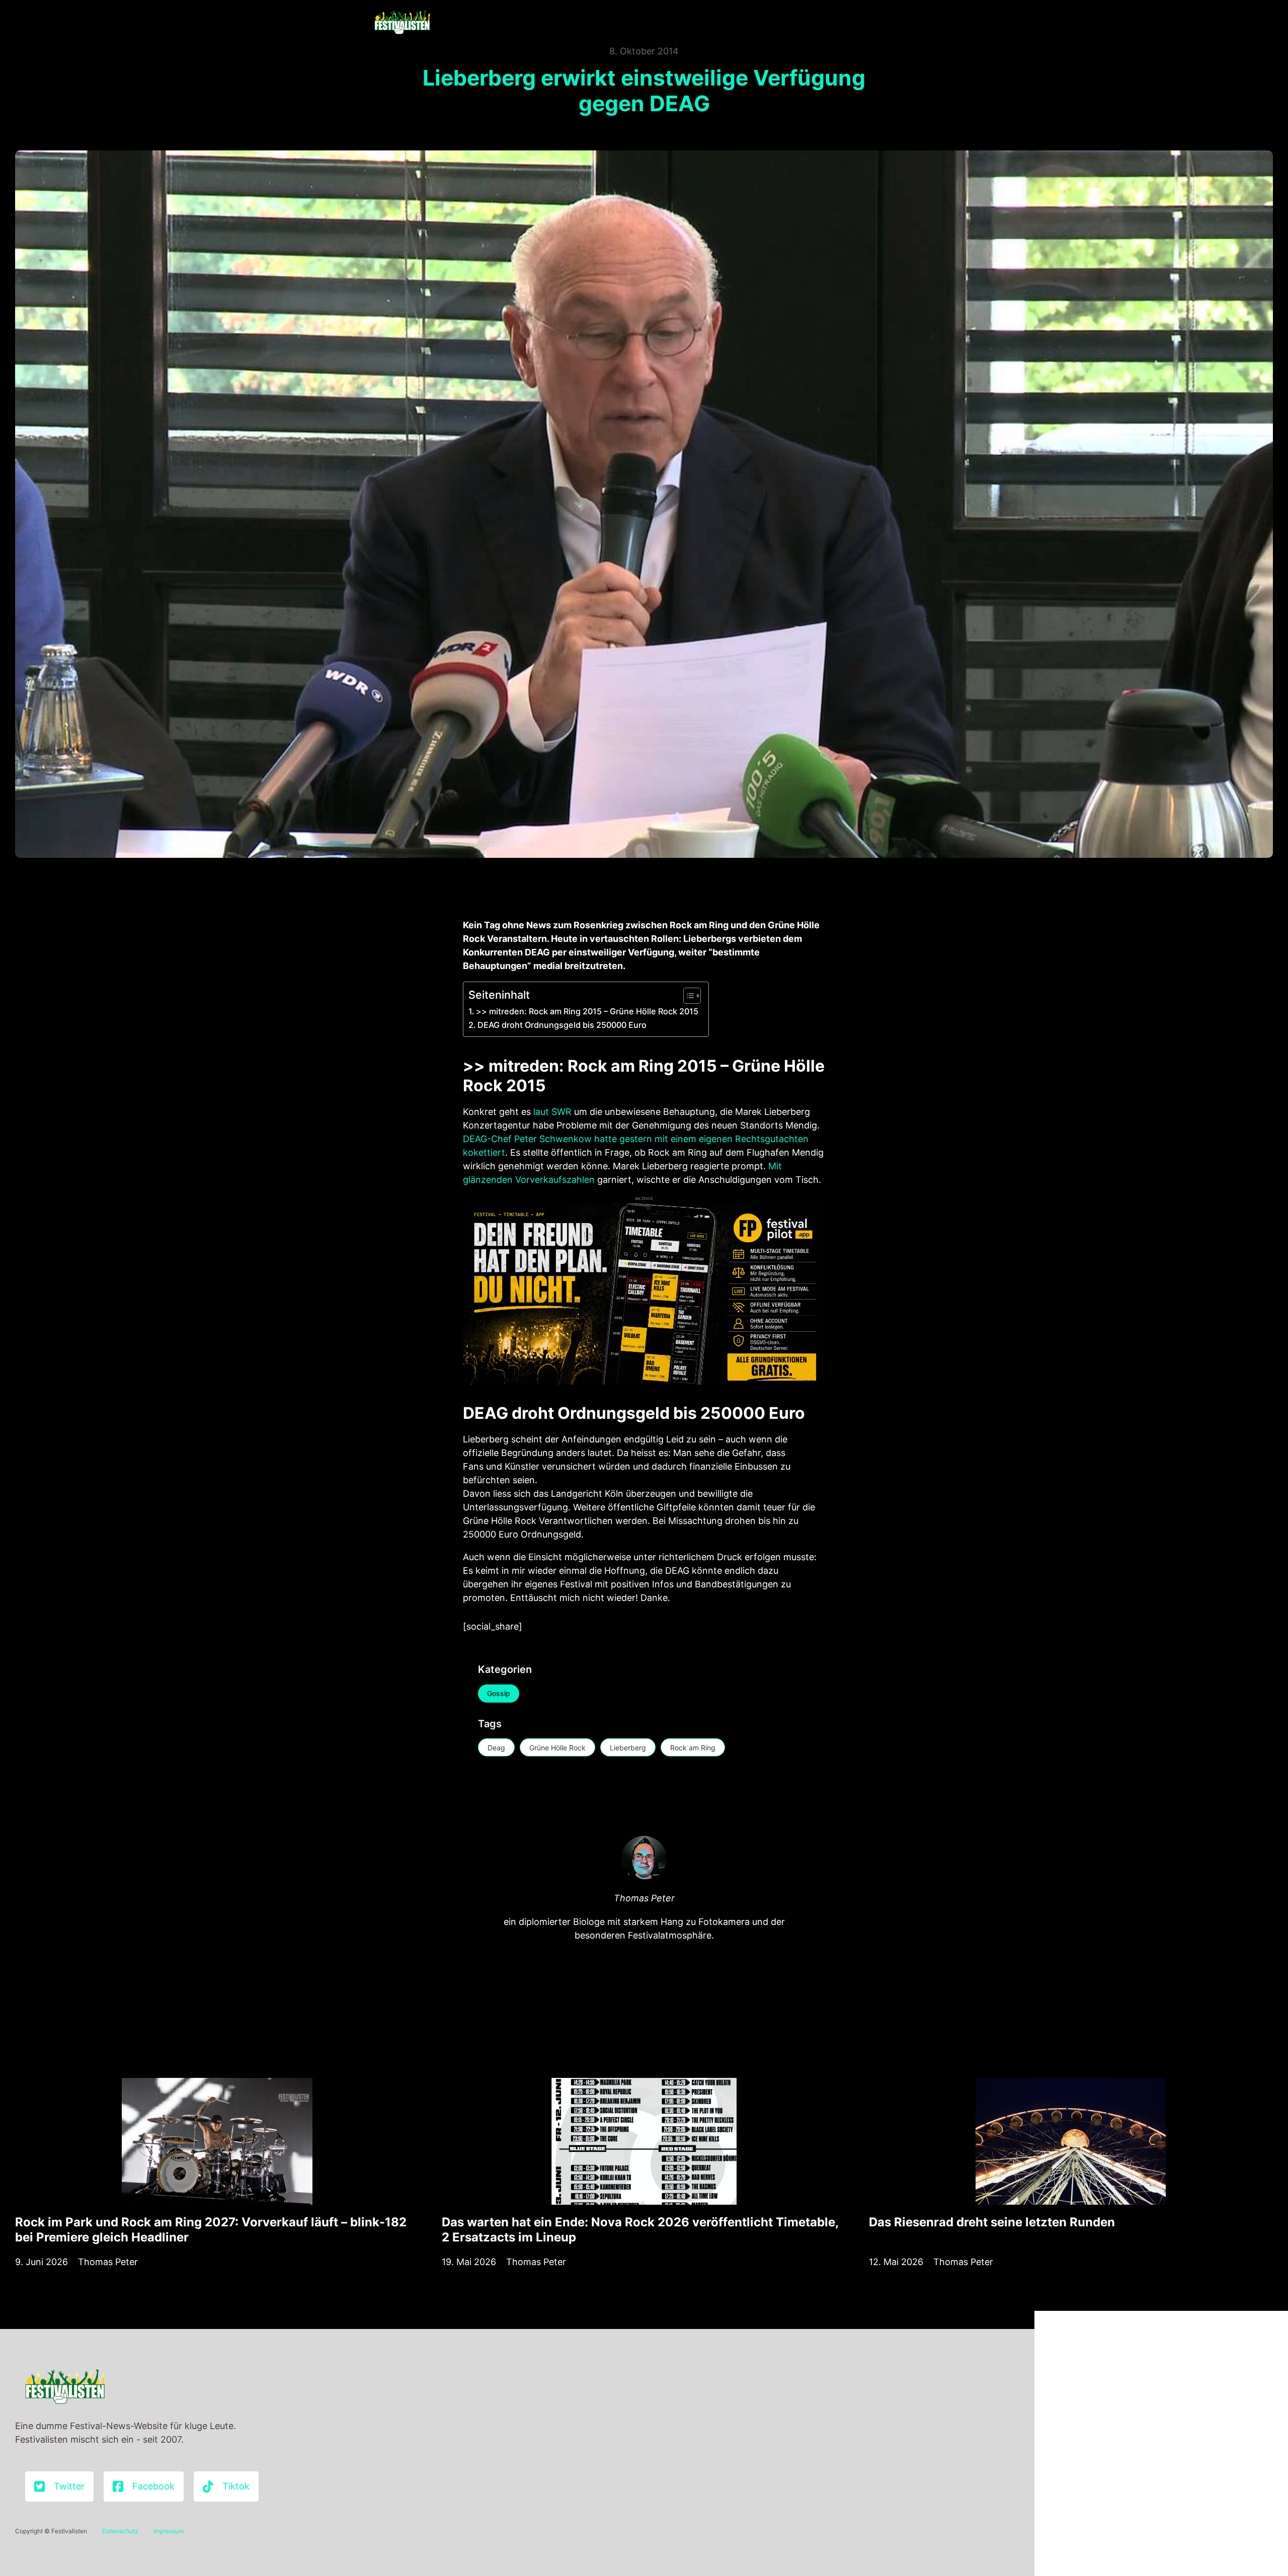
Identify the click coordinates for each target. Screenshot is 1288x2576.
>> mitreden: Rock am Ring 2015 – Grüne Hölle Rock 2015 (587, 1011)
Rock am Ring (693, 1748)
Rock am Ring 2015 (642, 1066)
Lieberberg (628, 1748)
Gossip (499, 1693)
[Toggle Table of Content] (687, 996)
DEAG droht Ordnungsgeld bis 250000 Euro (562, 1025)
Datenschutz (120, 2531)
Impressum (169, 2531)
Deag (496, 1748)
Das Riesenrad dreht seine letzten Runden (992, 2222)
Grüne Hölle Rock (557, 1748)
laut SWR (552, 1112)
